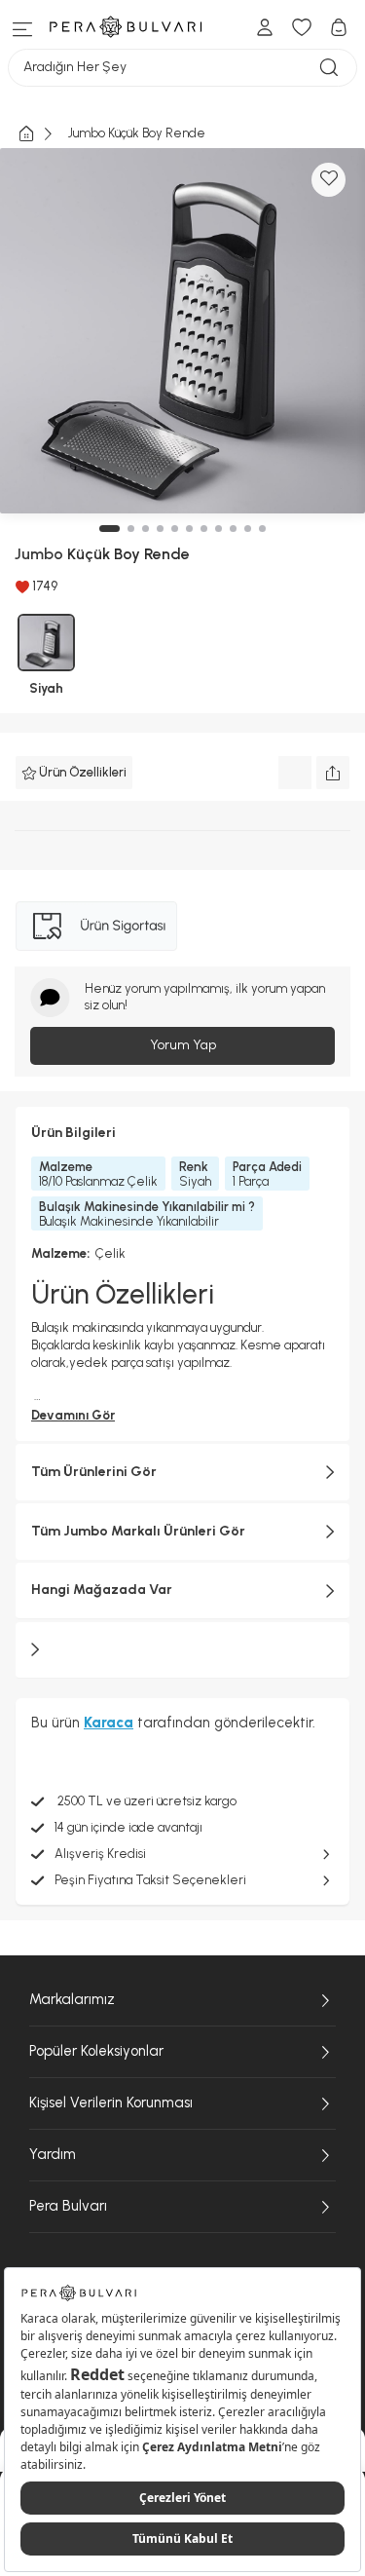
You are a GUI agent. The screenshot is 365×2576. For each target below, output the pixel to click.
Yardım (53, 2154)
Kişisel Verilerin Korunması (111, 2102)
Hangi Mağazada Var (102, 1590)
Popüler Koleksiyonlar (96, 2051)
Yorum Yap (183, 1045)
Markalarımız (72, 1999)
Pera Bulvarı (68, 2206)
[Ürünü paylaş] (333, 773)
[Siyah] (46, 643)
